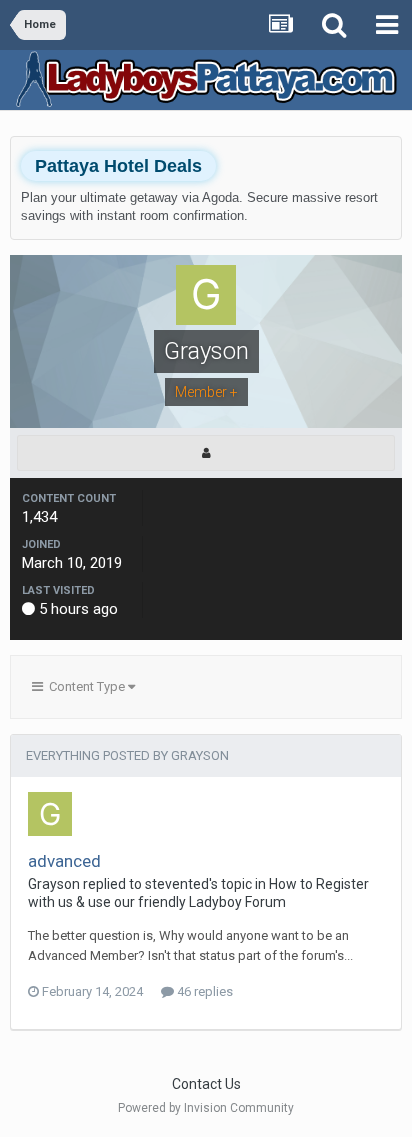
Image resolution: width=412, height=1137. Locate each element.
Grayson (54, 884)
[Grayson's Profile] (206, 453)
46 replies (203, 991)
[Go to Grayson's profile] (50, 814)
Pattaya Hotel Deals (118, 166)
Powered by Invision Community (206, 1108)
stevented (177, 884)
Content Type (85, 686)
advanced (64, 861)
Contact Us (206, 1084)
